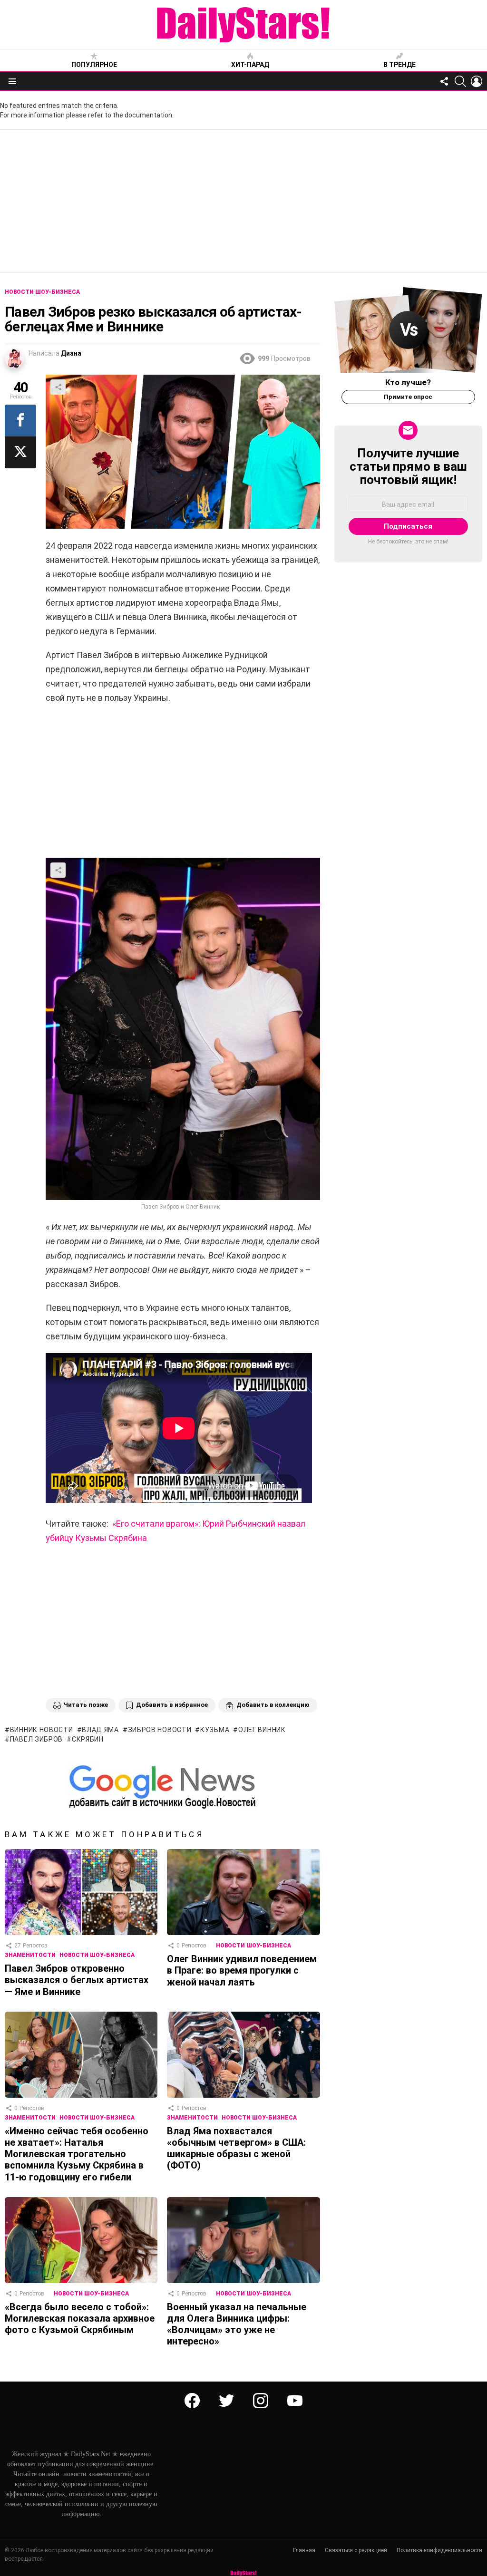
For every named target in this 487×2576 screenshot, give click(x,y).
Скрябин (88, 1739)
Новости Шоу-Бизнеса (97, 1955)
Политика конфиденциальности (439, 2550)
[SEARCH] (460, 81)
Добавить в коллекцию (273, 1705)
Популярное (94, 65)
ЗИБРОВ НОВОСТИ (160, 1730)
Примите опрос (408, 397)
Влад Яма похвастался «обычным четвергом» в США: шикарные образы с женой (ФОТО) (236, 2148)
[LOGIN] (477, 81)
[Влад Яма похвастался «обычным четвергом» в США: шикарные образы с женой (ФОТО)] (243, 2055)
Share (58, 387)
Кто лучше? (408, 382)
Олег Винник (262, 1730)
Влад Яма (100, 1730)
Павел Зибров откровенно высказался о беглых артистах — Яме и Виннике (77, 1980)
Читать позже (86, 1705)
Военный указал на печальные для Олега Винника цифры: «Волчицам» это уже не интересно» (237, 2324)
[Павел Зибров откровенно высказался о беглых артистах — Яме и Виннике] (81, 1892)
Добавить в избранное (172, 1705)
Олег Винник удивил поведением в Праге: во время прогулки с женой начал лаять (242, 1970)
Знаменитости (30, 1955)
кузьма (215, 1730)
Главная (304, 2550)
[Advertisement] (243, 201)
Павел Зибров (36, 1739)
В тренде (399, 65)
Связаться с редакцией (356, 2550)
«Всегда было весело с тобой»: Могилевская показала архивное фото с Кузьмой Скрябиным (80, 2318)
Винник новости (42, 1730)
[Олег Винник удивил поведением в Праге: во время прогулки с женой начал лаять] (243, 1892)
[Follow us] (444, 81)
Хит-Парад (250, 65)
